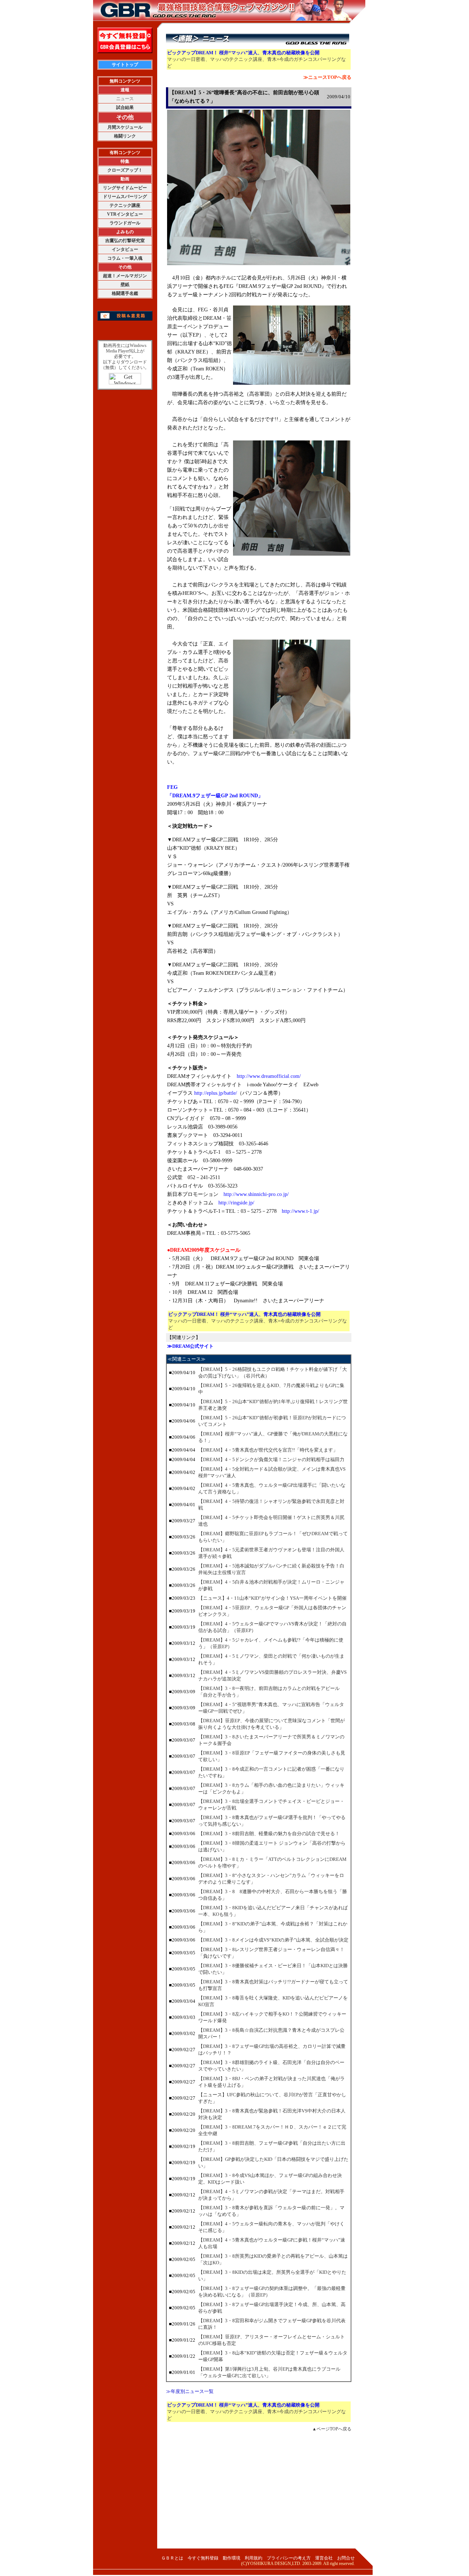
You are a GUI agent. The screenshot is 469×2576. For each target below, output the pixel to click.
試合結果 (125, 107)
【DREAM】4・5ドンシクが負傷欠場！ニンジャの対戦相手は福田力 (271, 1459)
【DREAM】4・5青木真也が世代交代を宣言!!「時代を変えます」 (268, 1450)
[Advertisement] (259, 2493)
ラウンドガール (125, 223)
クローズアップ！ (125, 170)
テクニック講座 (125, 205)
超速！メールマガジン (125, 276)
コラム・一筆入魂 (125, 258)
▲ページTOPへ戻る (332, 2429)
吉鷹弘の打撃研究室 (125, 241)
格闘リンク (125, 136)
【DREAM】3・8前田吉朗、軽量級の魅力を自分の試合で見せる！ (269, 1834)
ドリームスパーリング (125, 197)
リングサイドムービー (125, 188)
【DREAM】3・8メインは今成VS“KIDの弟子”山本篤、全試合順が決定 (273, 1940)
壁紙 (125, 285)
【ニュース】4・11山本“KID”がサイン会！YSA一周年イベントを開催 (272, 1598)
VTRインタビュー (125, 214)
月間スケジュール (125, 127)
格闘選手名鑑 (125, 293)
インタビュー (125, 249)
